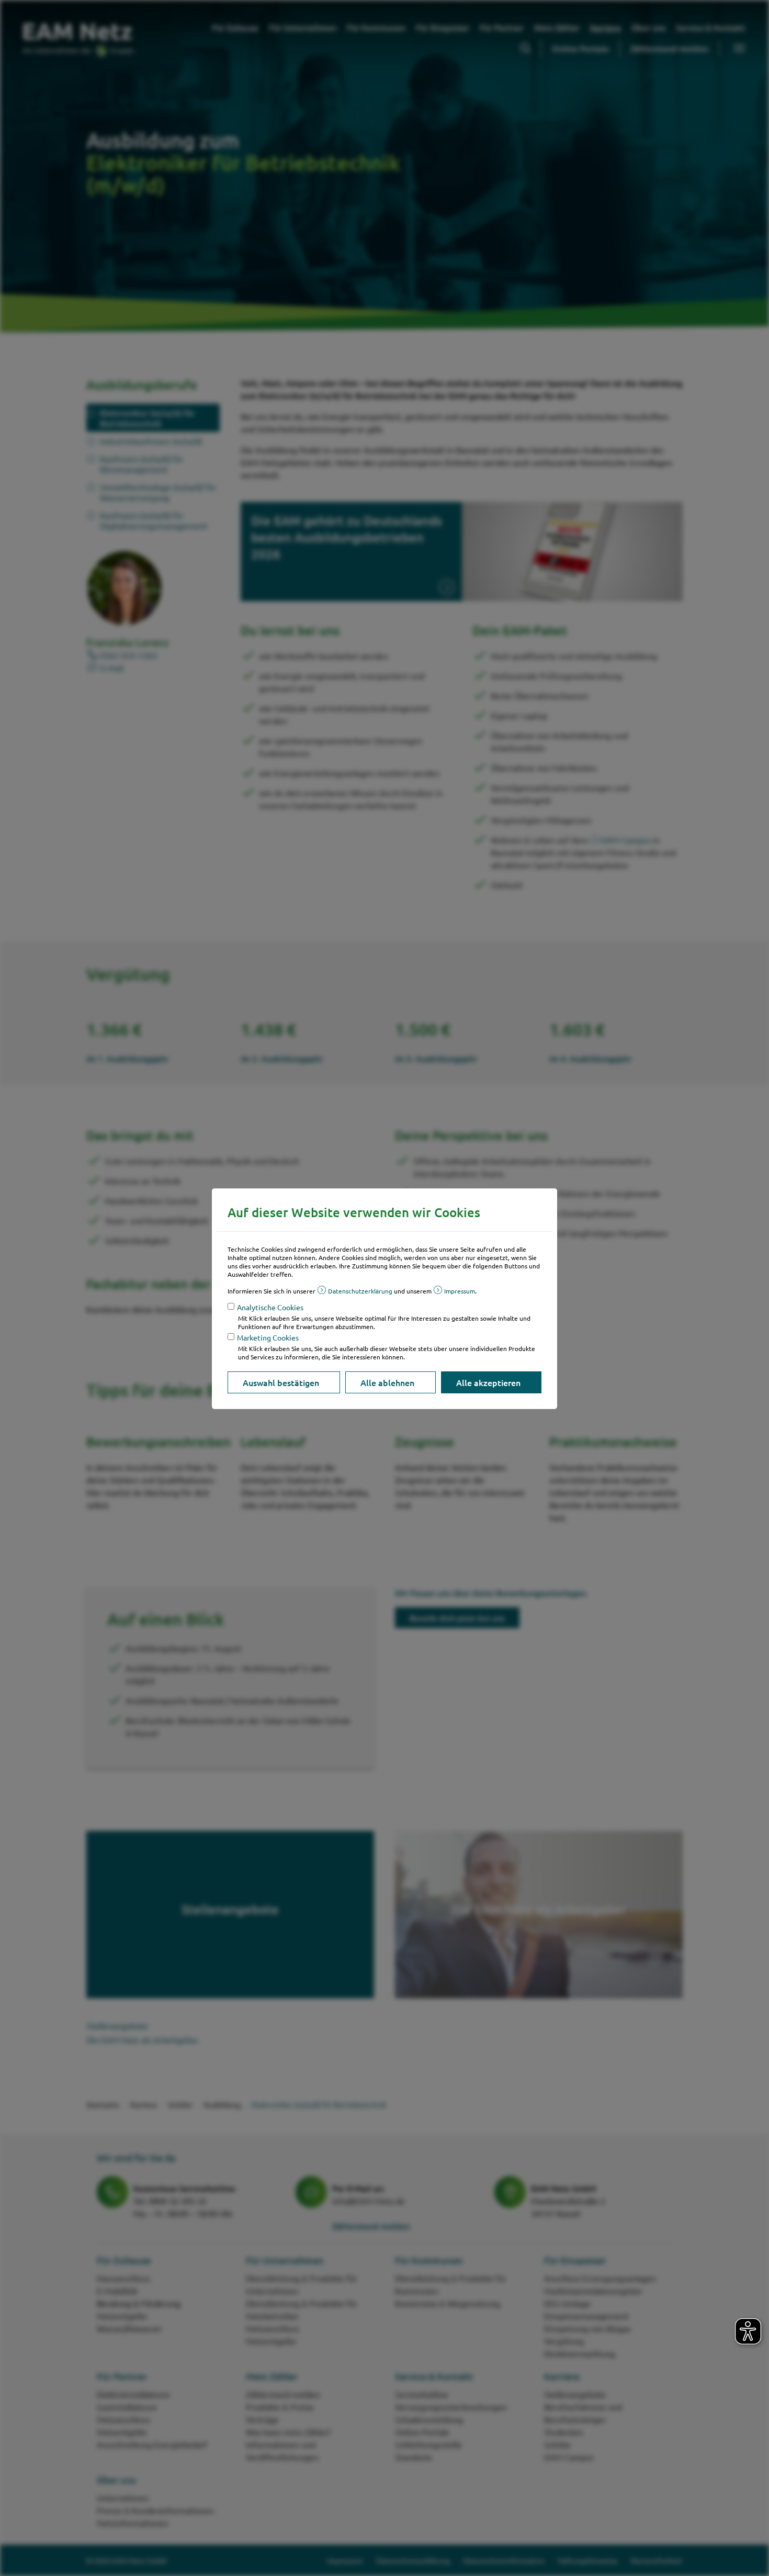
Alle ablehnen (387, 1382)
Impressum (460, 1291)
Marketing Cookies (268, 1337)
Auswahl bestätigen (281, 1382)
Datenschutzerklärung (360, 1291)
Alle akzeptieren (488, 1382)
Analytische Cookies (270, 1307)
